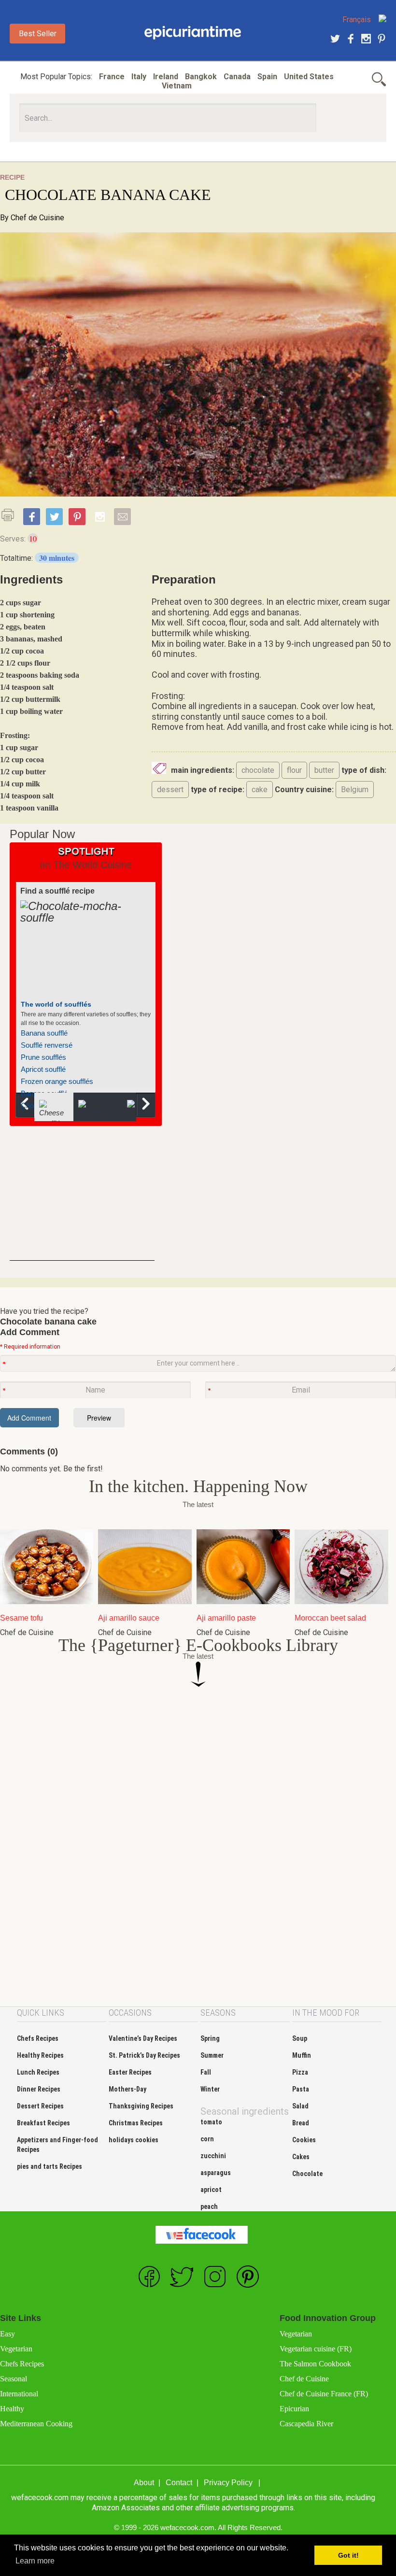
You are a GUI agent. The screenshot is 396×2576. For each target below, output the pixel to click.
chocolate (258, 770)
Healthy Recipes (40, 2055)
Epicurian (294, 2409)
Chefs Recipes (38, 2038)
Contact (179, 2483)
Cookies (304, 2140)
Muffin (302, 2055)
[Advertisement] (82, 1200)
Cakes (301, 2157)
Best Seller (38, 34)
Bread (301, 2123)
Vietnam (177, 86)
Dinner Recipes (39, 2089)
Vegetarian (16, 2349)
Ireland (166, 77)
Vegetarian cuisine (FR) (316, 2349)
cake (260, 790)
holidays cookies (134, 2140)
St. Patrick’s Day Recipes (144, 2055)
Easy (7, 2334)
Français (357, 20)
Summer (212, 2055)
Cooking (193, 33)
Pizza (300, 2072)
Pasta (301, 2089)
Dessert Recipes (40, 2106)
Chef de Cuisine (37, 218)
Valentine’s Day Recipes (143, 2038)
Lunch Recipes (38, 2072)
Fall (206, 2072)
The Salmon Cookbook (315, 2364)
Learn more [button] (35, 2561)
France (112, 77)
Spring (210, 2038)
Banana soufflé (44, 1033)
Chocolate (307, 2174)
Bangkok (201, 77)
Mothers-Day (127, 2089)
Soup (300, 2038)
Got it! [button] (348, 2555)
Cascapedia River (306, 2424)
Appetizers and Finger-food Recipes (57, 2145)
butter (324, 770)
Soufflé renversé (47, 1045)
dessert (170, 790)
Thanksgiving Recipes (141, 2106)
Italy (139, 77)
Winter (210, 2089)
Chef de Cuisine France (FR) (324, 2394)
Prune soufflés (43, 1057)
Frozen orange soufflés (57, 1081)
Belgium (355, 790)
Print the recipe (11, 515)
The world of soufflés (56, 1004)
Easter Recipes (130, 2072)
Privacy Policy (228, 2483)
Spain (267, 77)
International (19, 2394)
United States (309, 77)
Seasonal (14, 2379)
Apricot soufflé (43, 1069)
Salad (300, 2106)
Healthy (12, 2409)
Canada (237, 77)
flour (294, 770)
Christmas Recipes (136, 2123)
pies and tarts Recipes (49, 2166)
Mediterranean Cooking (36, 2424)
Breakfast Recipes (43, 2123)
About (144, 2483)
